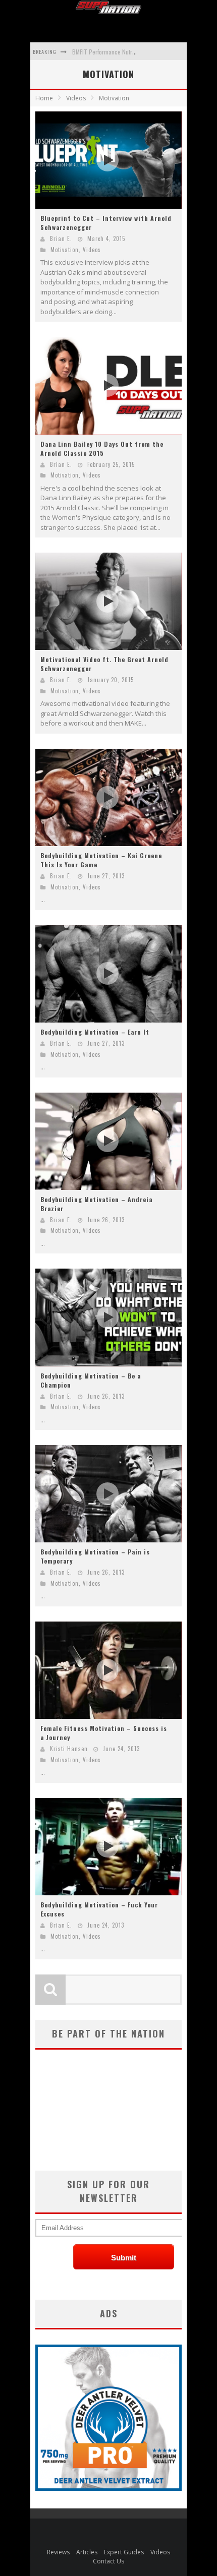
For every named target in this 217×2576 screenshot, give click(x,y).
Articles (87, 2552)
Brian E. (61, 238)
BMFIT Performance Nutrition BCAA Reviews (125, 52)
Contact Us (108, 2561)
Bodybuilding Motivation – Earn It (95, 1032)
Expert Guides (124, 2552)
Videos (92, 250)
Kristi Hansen (69, 1749)
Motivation (65, 250)
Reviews (58, 2552)
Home (44, 98)
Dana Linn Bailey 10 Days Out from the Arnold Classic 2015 (102, 448)
